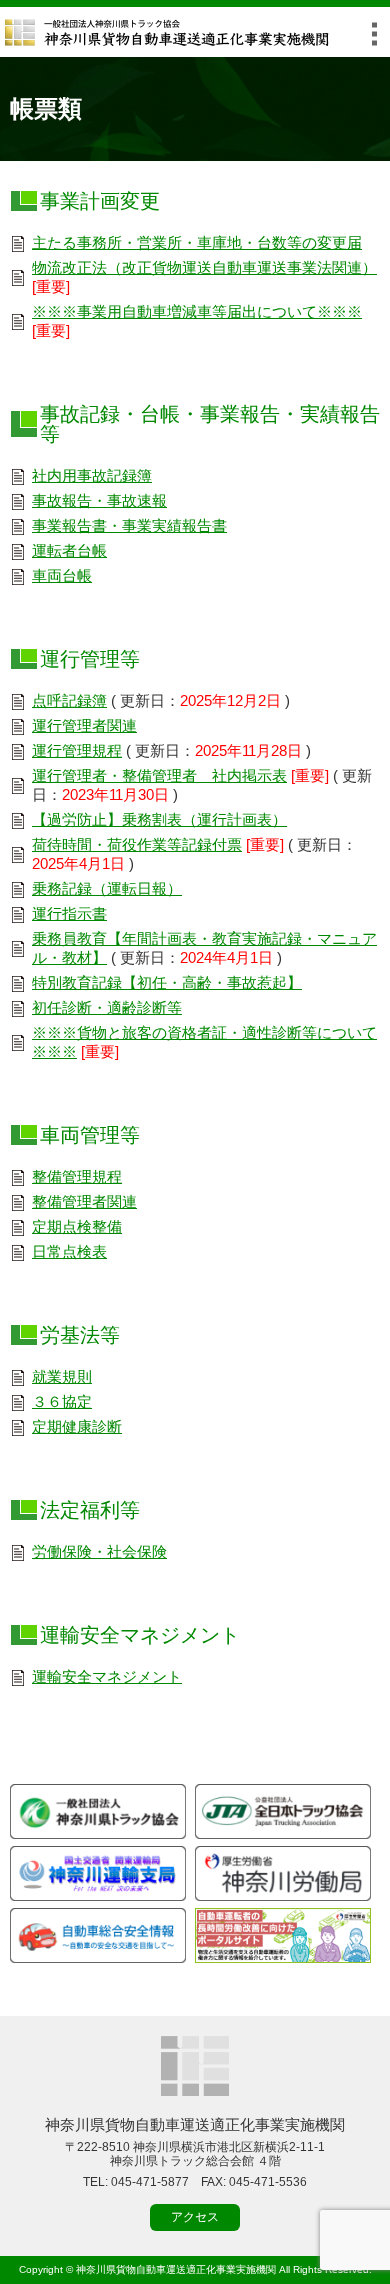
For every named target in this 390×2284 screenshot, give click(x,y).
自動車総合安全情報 (98, 1935)
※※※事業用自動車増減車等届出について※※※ (197, 311)
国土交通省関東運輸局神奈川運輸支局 (98, 1873)
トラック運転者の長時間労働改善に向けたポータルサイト (283, 1935)
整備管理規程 (77, 1176)
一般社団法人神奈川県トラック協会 (98, 1811)
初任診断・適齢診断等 (107, 1007)
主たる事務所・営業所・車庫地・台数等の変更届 (197, 242)
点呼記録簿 (69, 700)
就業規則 (62, 1376)
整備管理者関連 (84, 1201)
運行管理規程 (77, 750)
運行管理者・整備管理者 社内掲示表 (159, 775)
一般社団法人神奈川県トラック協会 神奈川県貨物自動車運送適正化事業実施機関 (167, 33)
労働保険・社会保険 (99, 1551)
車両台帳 (62, 575)
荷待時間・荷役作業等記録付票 (137, 844)
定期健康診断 (77, 1426)
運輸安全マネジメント (107, 1676)
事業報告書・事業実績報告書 (129, 525)
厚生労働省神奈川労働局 (283, 1873)
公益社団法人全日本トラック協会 (283, 1811)
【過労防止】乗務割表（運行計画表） (159, 819)
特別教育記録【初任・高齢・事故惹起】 (167, 982)
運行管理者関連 (84, 725)
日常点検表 (69, 1251)
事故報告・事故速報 (99, 500)
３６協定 (62, 1401)
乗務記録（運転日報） (107, 888)
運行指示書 (69, 913)
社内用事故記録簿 (92, 475)
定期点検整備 (77, 1226)
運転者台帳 (69, 550)
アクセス (195, 2217)
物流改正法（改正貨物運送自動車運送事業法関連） (204, 267)
